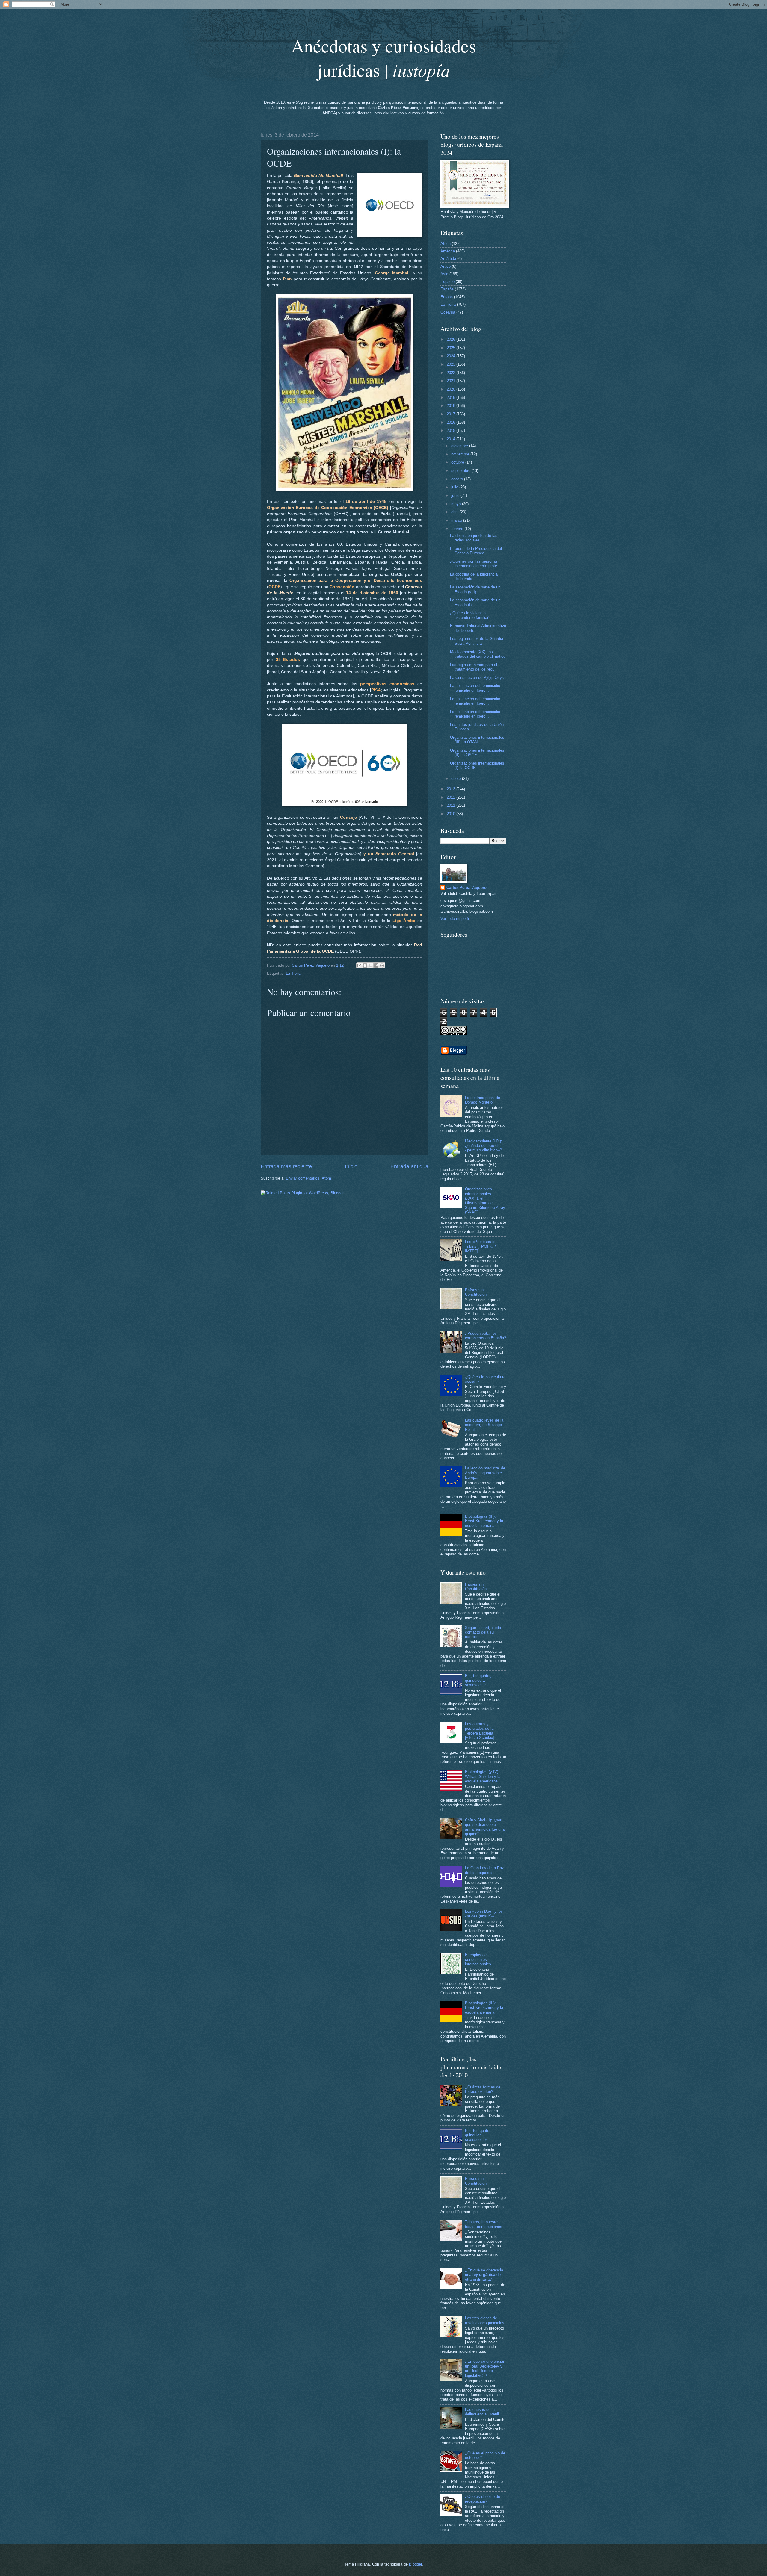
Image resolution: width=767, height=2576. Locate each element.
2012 (452, 797)
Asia (444, 274)
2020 (452, 389)
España (447, 289)
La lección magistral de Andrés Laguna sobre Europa (485, 1473)
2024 (452, 356)
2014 (452, 439)
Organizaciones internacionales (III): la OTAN (477, 740)
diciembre (460, 446)
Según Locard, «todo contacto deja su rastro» (483, 1632)
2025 (452, 348)
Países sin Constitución (476, 1292)
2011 (452, 805)
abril (455, 512)
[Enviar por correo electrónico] (359, 965)
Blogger (415, 2564)
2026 (452, 339)
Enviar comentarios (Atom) (309, 1178)
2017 (452, 414)
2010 (452, 814)
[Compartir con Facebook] (376, 965)
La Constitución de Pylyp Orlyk (477, 678)
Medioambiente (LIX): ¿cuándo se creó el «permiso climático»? (484, 1146)
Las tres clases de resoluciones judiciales (485, 2320)
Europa (447, 297)
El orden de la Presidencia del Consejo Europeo (476, 551)
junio (456, 495)
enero (457, 778)
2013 (452, 789)
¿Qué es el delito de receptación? (483, 2499)
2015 (452, 430)
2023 (452, 364)
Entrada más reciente (286, 1166)
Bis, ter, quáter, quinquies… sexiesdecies (478, 1680)
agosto (458, 479)
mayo (457, 504)
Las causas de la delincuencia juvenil (482, 2412)
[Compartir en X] (371, 965)
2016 (452, 422)
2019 (452, 398)
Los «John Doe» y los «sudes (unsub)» (484, 1914)
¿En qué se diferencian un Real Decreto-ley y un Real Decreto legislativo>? (485, 2368)
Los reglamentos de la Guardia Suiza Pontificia (477, 641)
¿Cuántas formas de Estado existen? (483, 2089)
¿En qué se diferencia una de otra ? (484, 2275)
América (448, 251)
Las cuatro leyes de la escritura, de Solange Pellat (484, 1425)
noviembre (461, 454)
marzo (457, 520)
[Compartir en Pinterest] (382, 965)
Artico (446, 266)
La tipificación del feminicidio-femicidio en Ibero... (476, 688)
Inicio (351, 1166)
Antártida (448, 259)
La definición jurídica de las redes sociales (474, 538)
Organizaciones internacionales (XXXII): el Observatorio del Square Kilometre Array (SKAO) (485, 1201)
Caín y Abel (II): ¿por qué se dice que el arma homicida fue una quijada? (485, 1827)
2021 (452, 381)
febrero (458, 529)
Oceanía (448, 312)
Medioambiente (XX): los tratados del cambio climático (478, 654)
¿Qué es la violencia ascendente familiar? (470, 615)
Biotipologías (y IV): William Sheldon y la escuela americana (483, 1776)
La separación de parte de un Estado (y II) (475, 589)
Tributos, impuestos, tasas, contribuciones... (485, 2224)
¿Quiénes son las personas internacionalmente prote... (475, 564)
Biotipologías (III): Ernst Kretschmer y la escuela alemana (484, 1521)
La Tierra (293, 973)
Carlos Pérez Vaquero (466, 887)
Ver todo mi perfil (455, 919)
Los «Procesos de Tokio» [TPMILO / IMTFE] (481, 1246)
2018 (452, 406)
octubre (458, 462)
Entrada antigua (409, 1166)
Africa (446, 244)
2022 (452, 373)
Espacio (447, 282)
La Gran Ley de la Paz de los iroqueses (484, 1870)
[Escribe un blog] (365, 965)
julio (455, 487)
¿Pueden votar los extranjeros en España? (486, 1336)
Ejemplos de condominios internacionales (478, 1959)
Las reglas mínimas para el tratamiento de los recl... (474, 667)
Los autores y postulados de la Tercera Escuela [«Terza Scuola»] (480, 1731)
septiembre (461, 471)
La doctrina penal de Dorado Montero (483, 1100)
